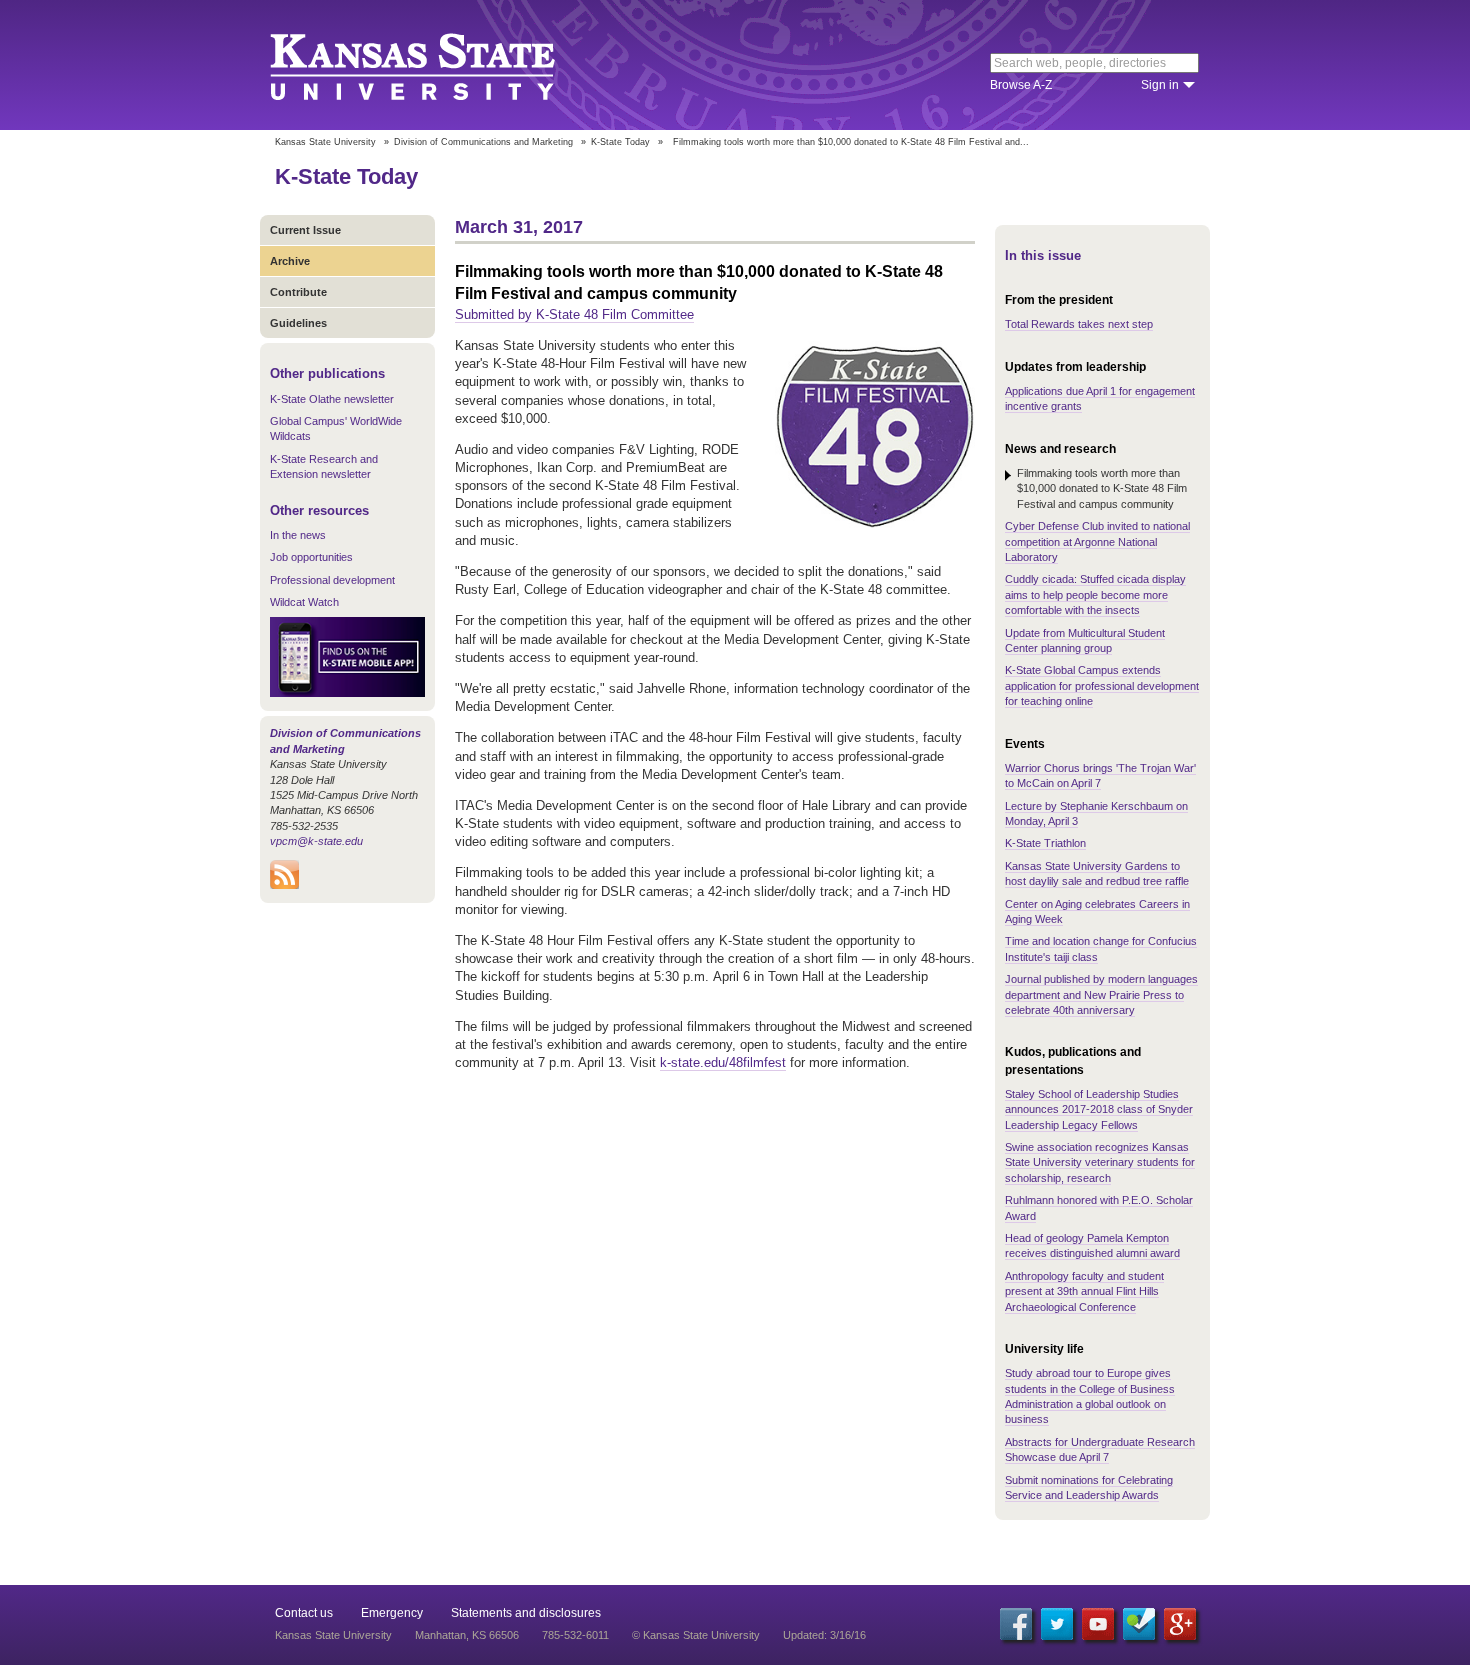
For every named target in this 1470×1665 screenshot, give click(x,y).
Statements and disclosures (526, 1613)
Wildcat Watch (304, 602)
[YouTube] (1098, 1624)
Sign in (1160, 85)
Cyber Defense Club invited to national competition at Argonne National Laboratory (1097, 541)
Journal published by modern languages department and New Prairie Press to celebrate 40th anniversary (1101, 994)
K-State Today (620, 142)
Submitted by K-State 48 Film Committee (574, 314)
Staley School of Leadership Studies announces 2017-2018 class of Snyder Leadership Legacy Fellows (1099, 1109)
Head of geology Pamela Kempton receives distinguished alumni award (1092, 1245)
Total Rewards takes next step (1079, 324)
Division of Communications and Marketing (483, 142)
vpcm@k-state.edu (316, 841)
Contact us (304, 1613)
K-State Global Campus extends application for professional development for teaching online (1102, 685)
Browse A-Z (1021, 85)
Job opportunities (311, 557)
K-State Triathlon (1045, 843)
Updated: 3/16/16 (824, 1635)
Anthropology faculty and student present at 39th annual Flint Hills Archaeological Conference (1084, 1291)
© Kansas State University (696, 1635)
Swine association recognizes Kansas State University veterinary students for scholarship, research (1100, 1162)
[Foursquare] (1139, 1624)
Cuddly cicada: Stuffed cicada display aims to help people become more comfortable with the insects (1095, 594)
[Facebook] (1016, 1624)
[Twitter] (1057, 1624)
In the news (298, 535)
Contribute (298, 292)
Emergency (392, 1613)
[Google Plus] (1180, 1624)
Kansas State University (437, 65)
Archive (290, 261)
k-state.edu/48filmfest (723, 1062)
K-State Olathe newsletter (332, 399)
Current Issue (305, 230)
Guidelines (298, 323)
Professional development (332, 580)
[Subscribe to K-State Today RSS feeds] (284, 885)
